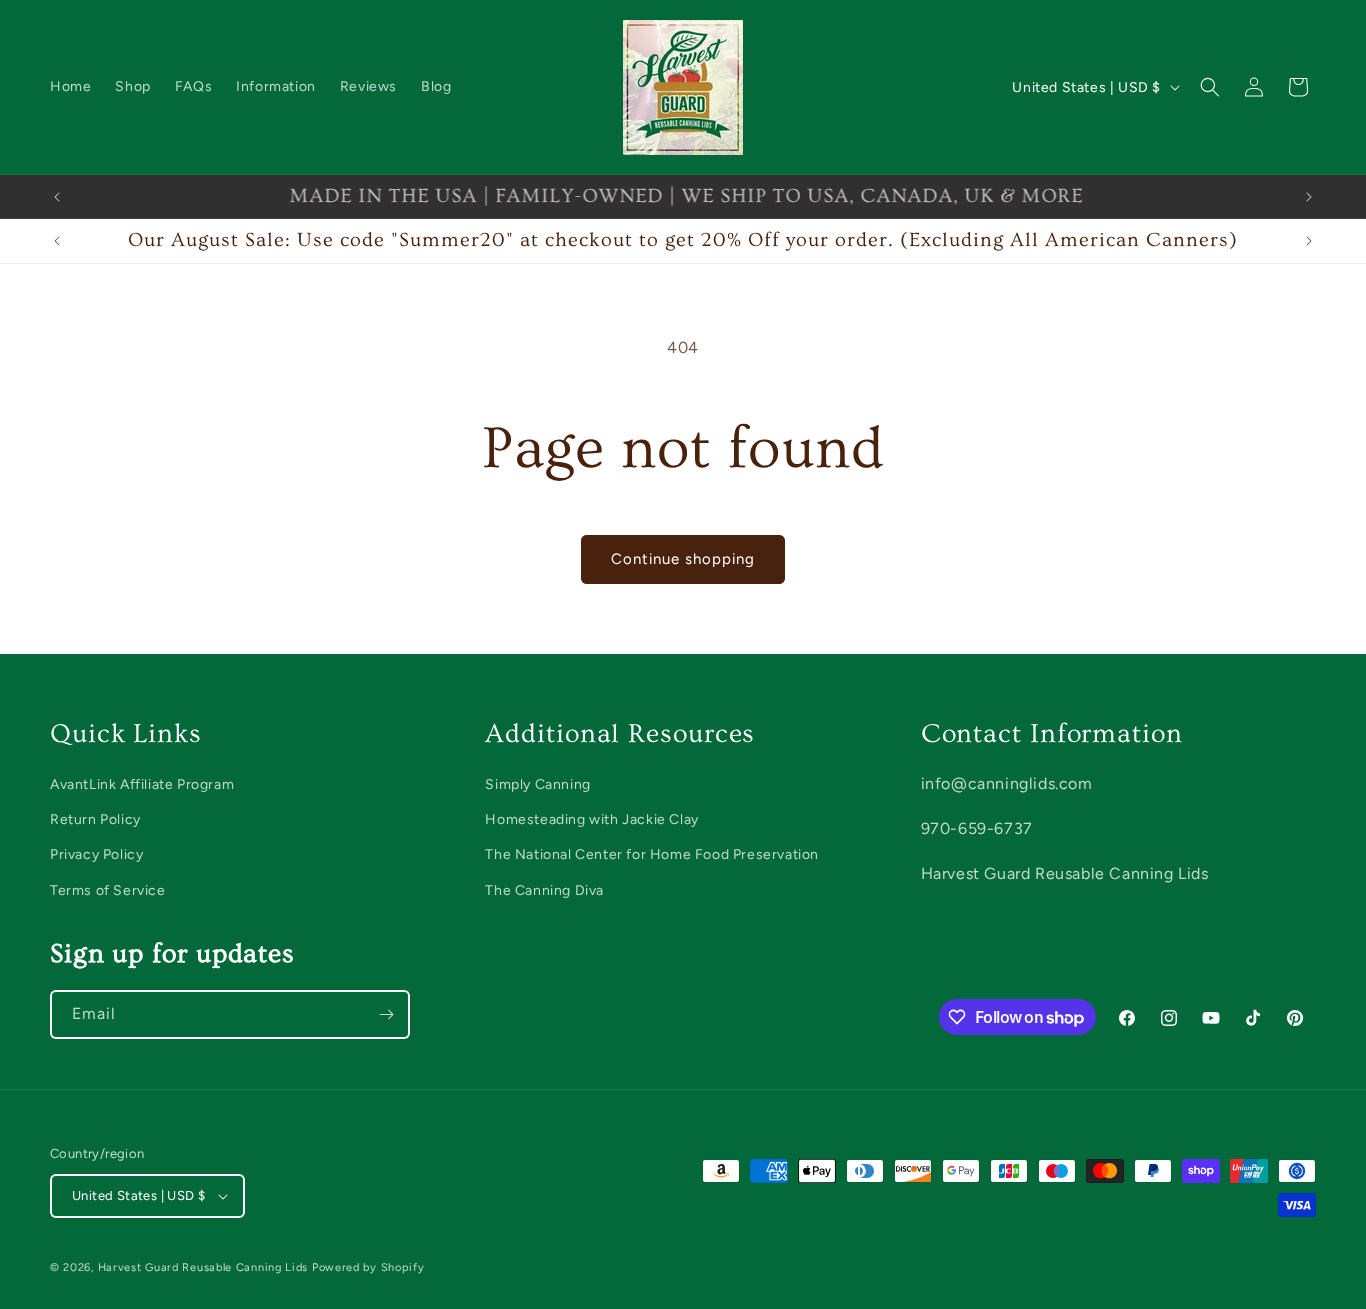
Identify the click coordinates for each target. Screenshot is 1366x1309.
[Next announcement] (1309, 197)
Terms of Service (108, 890)
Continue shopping (683, 559)
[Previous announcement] (57, 197)
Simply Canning (537, 784)
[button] (1210, 87)
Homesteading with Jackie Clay (591, 819)
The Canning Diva (544, 890)
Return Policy (95, 819)
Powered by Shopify (368, 1267)
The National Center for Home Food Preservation (652, 854)
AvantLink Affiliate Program (142, 784)
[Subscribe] (386, 1014)
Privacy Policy (96, 854)
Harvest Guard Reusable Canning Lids (203, 1267)
